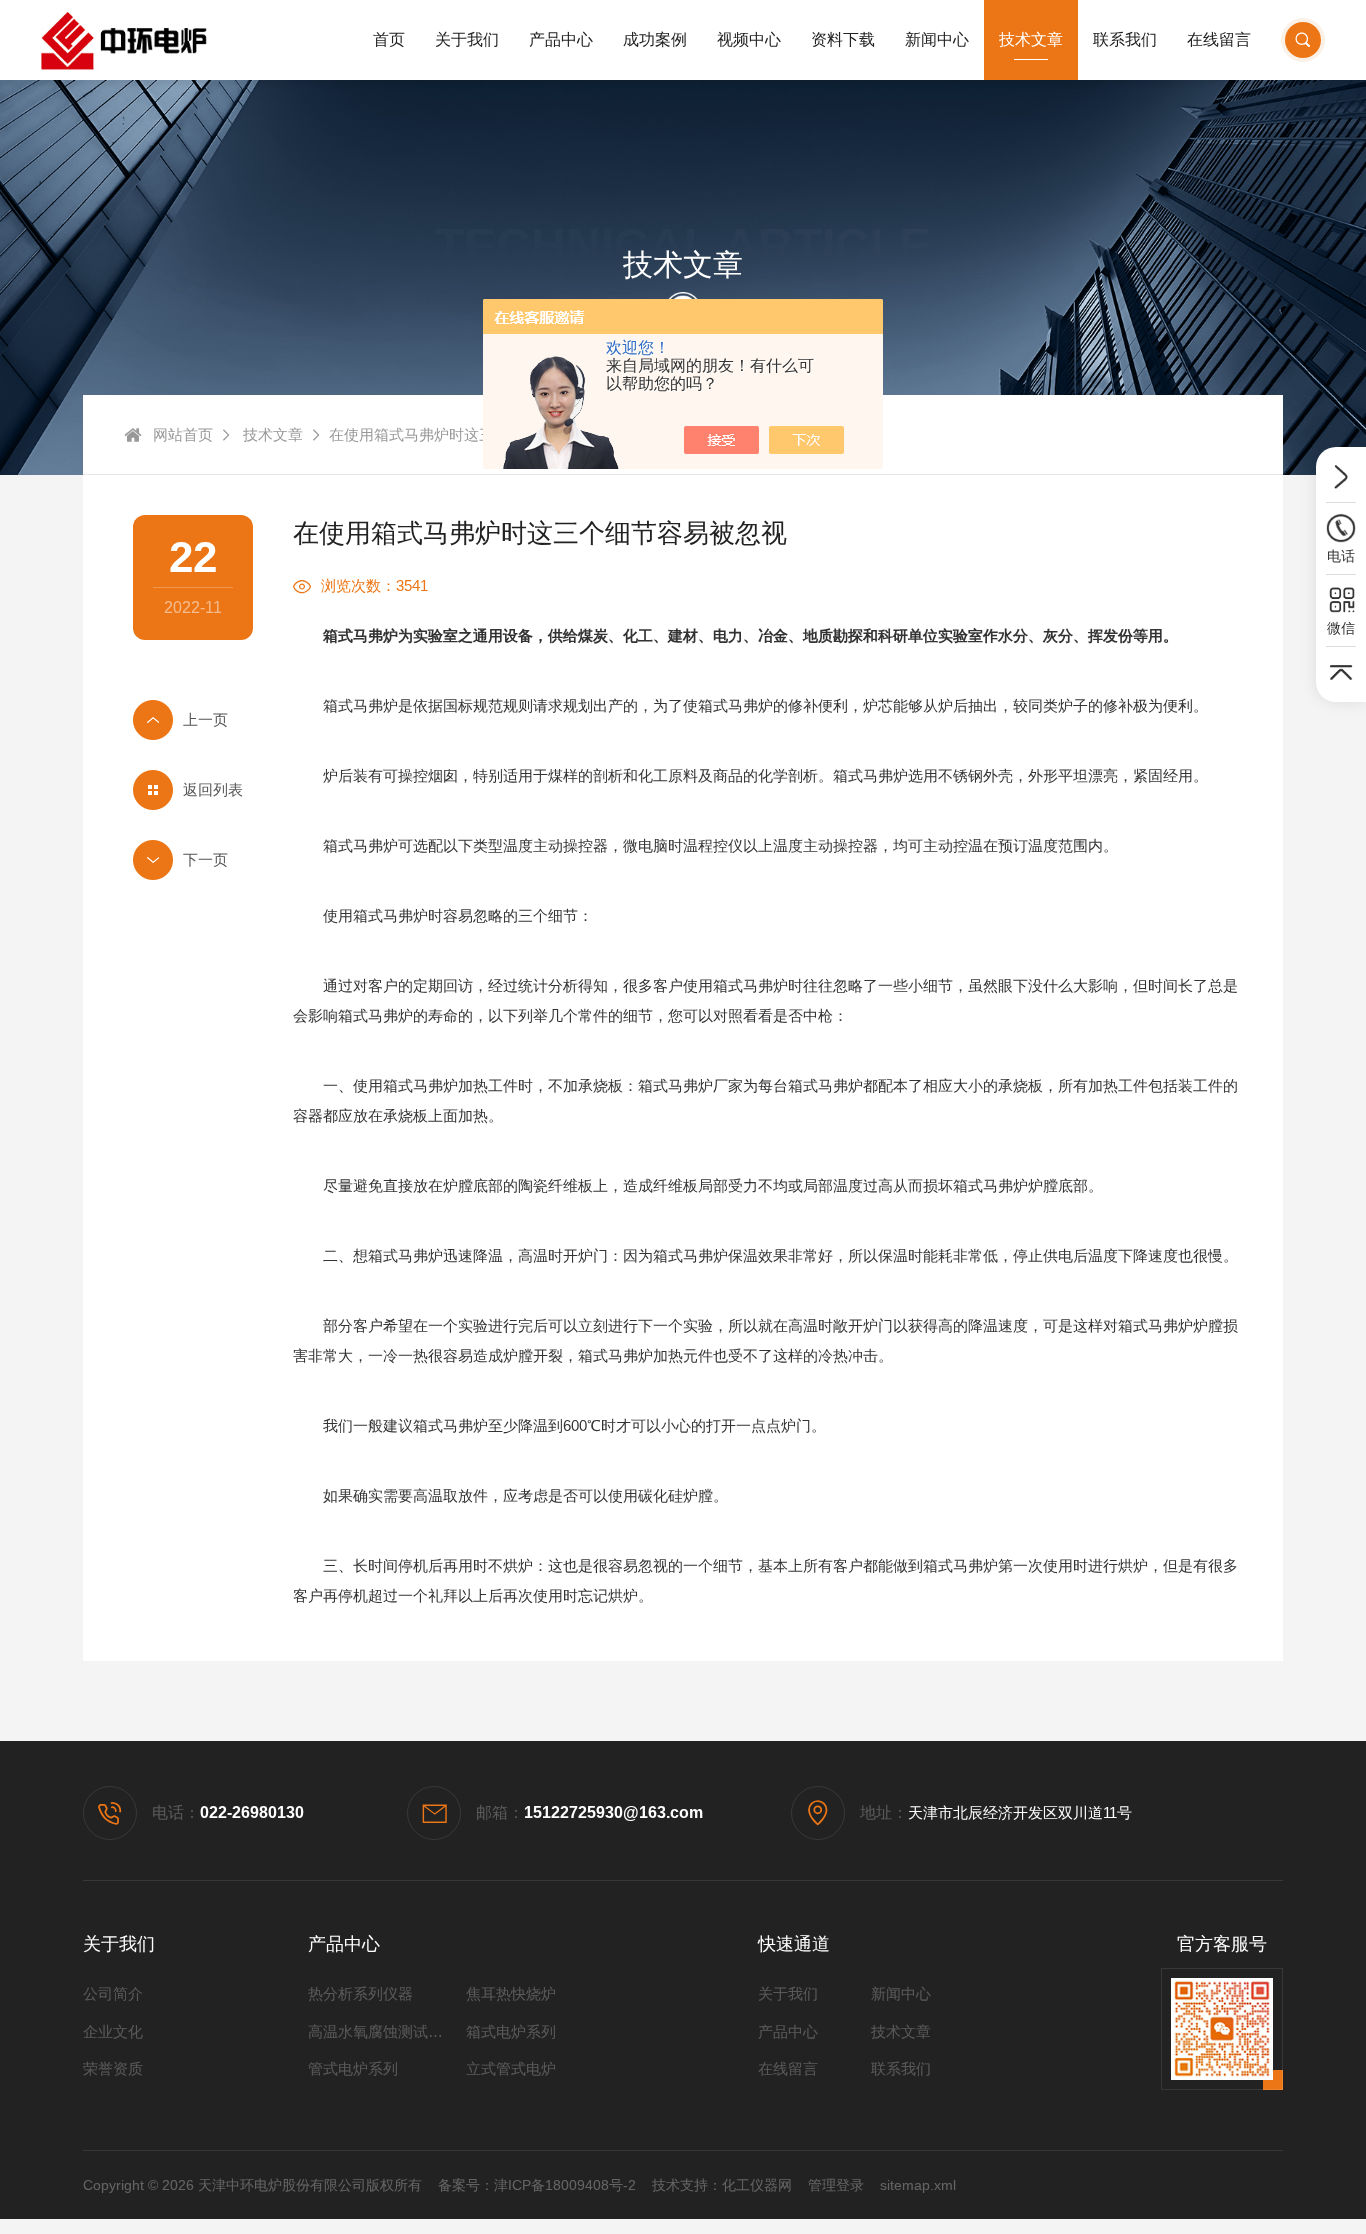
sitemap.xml (918, 2185)
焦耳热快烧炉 (511, 1993)
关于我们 (467, 39)
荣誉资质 (113, 2068)
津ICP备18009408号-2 (565, 2185)
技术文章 (1031, 39)
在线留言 (1219, 39)
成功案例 (655, 39)
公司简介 (113, 1993)
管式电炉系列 (353, 2068)
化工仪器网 (757, 2185)
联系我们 (1125, 39)
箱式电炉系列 (511, 2031)
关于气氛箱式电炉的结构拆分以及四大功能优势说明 (193, 860)
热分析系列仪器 (360, 1993)
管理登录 (836, 2185)
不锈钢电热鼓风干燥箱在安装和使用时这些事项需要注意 (193, 720)
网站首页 (183, 434)
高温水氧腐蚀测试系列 (383, 2031)
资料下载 (843, 39)
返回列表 (213, 789)
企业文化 (113, 2031)
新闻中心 (937, 39)
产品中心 (561, 39)
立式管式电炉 (511, 2068)
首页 (389, 39)
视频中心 (749, 39)
